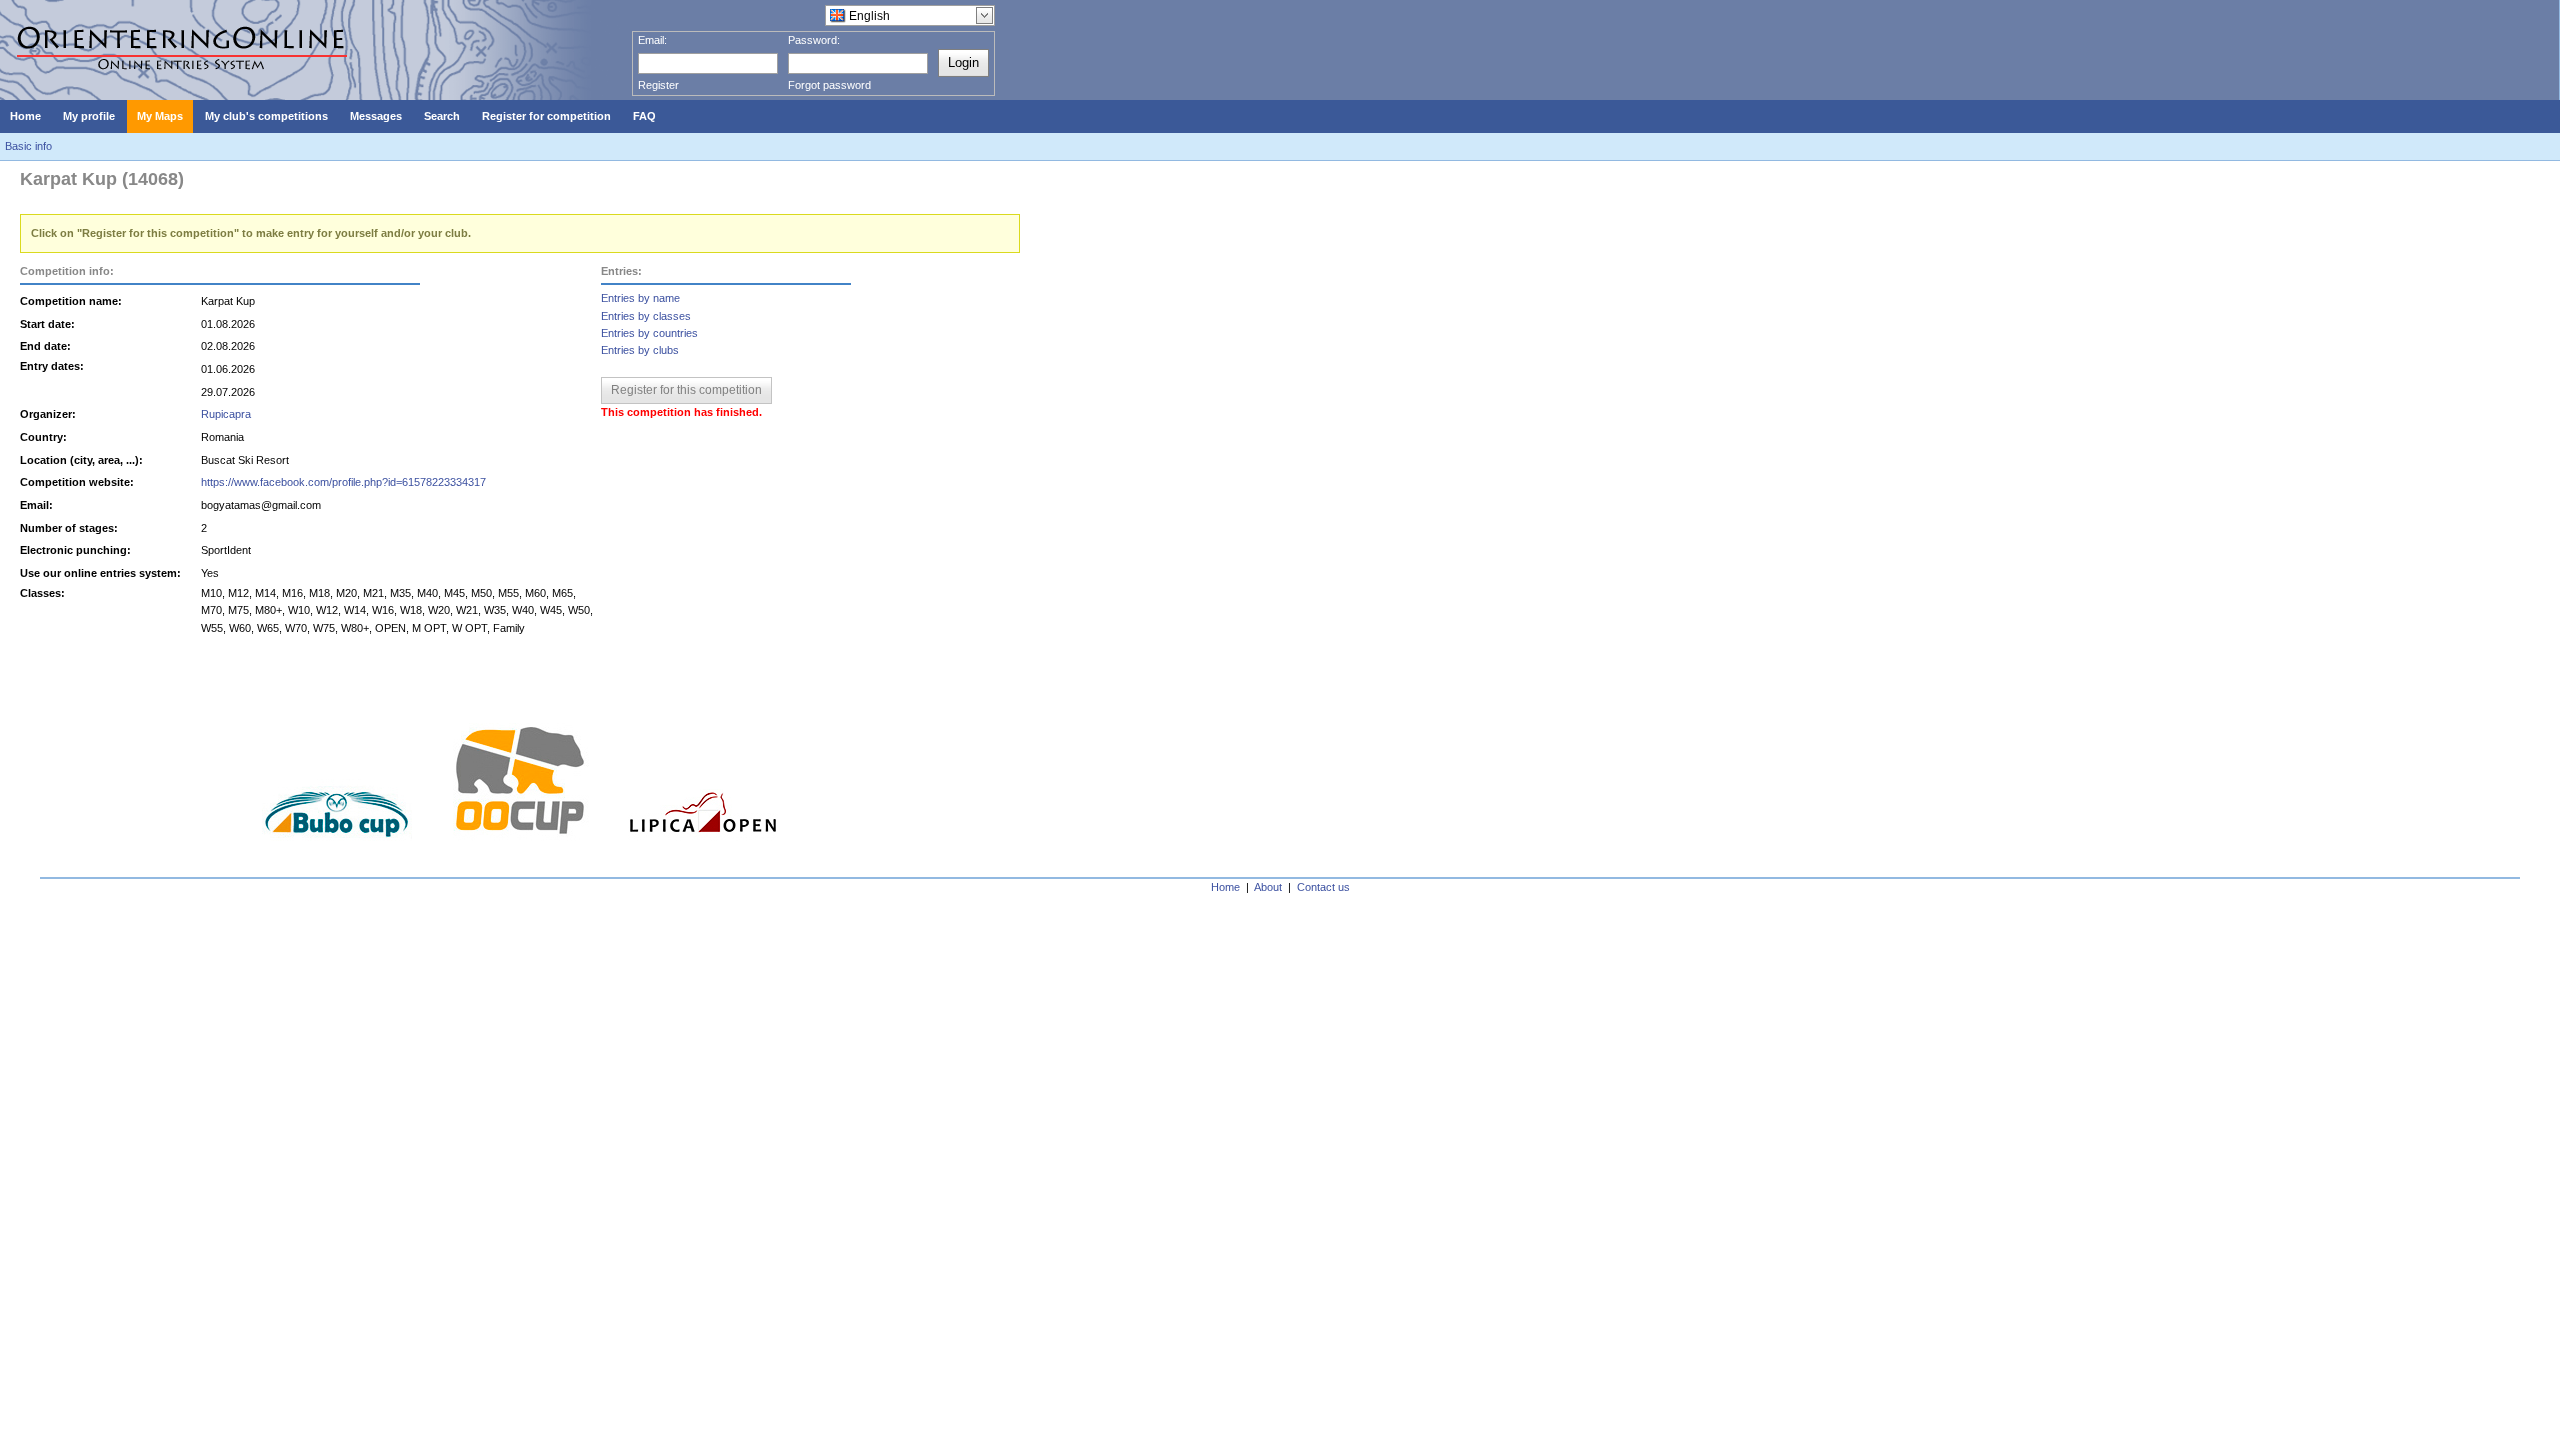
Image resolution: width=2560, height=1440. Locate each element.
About (1268, 887)
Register (658, 85)
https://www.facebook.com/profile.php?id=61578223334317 (343, 482)
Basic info (28, 146)
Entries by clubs (640, 350)
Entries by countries (649, 333)
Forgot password (829, 85)
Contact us (1323, 887)
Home (1225, 887)
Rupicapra (226, 414)
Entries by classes (646, 316)
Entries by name (640, 298)
